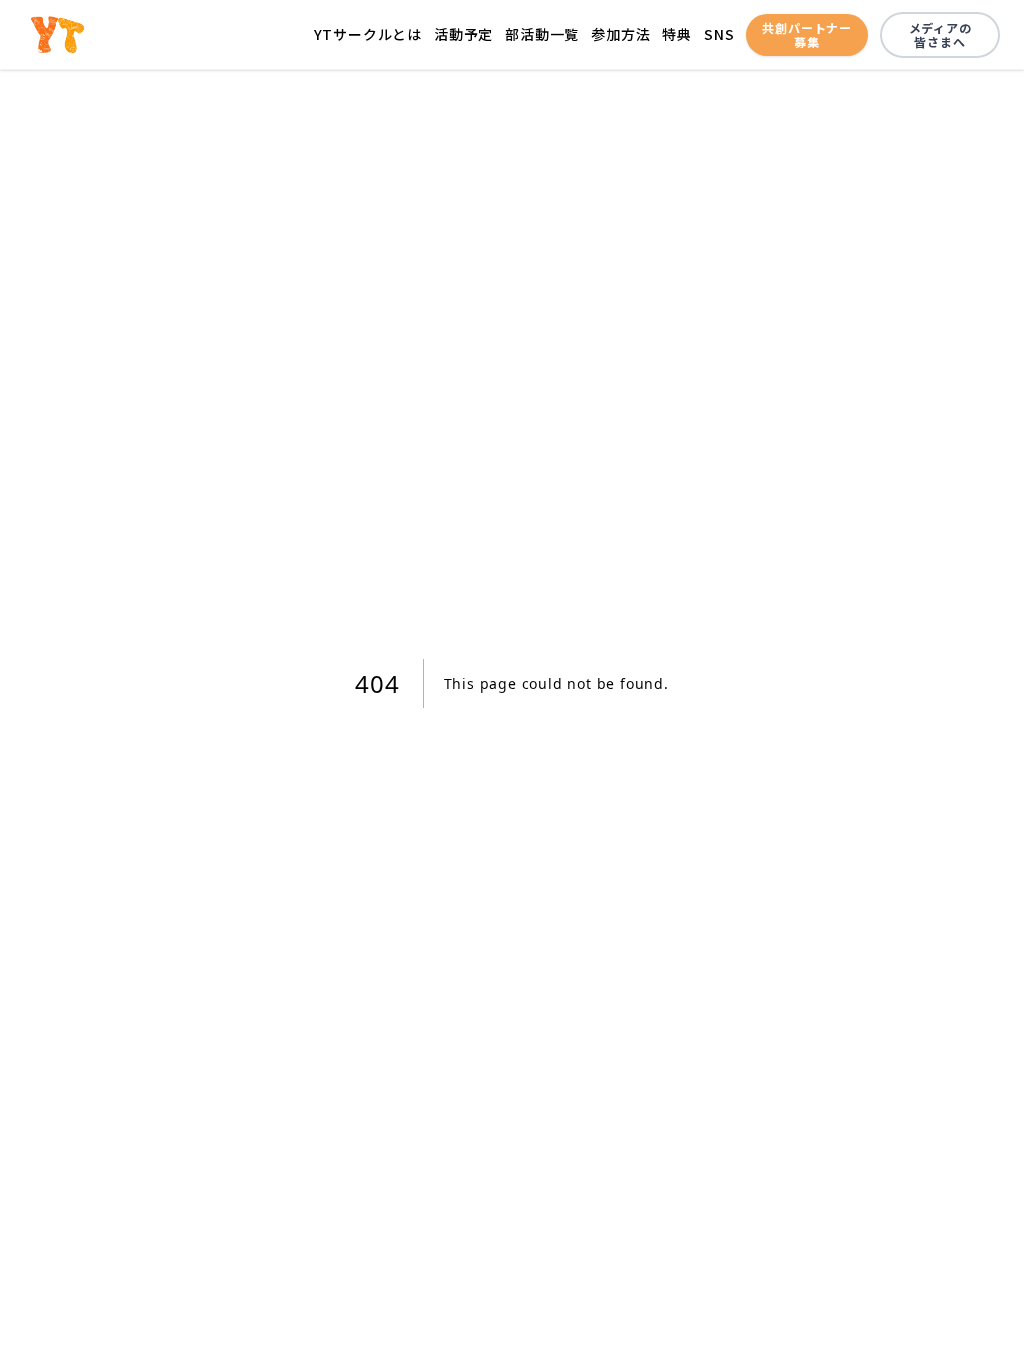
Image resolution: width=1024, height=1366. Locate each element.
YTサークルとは (368, 34)
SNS (719, 34)
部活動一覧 (542, 34)
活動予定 (463, 34)
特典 (677, 34)
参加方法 (620, 34)
